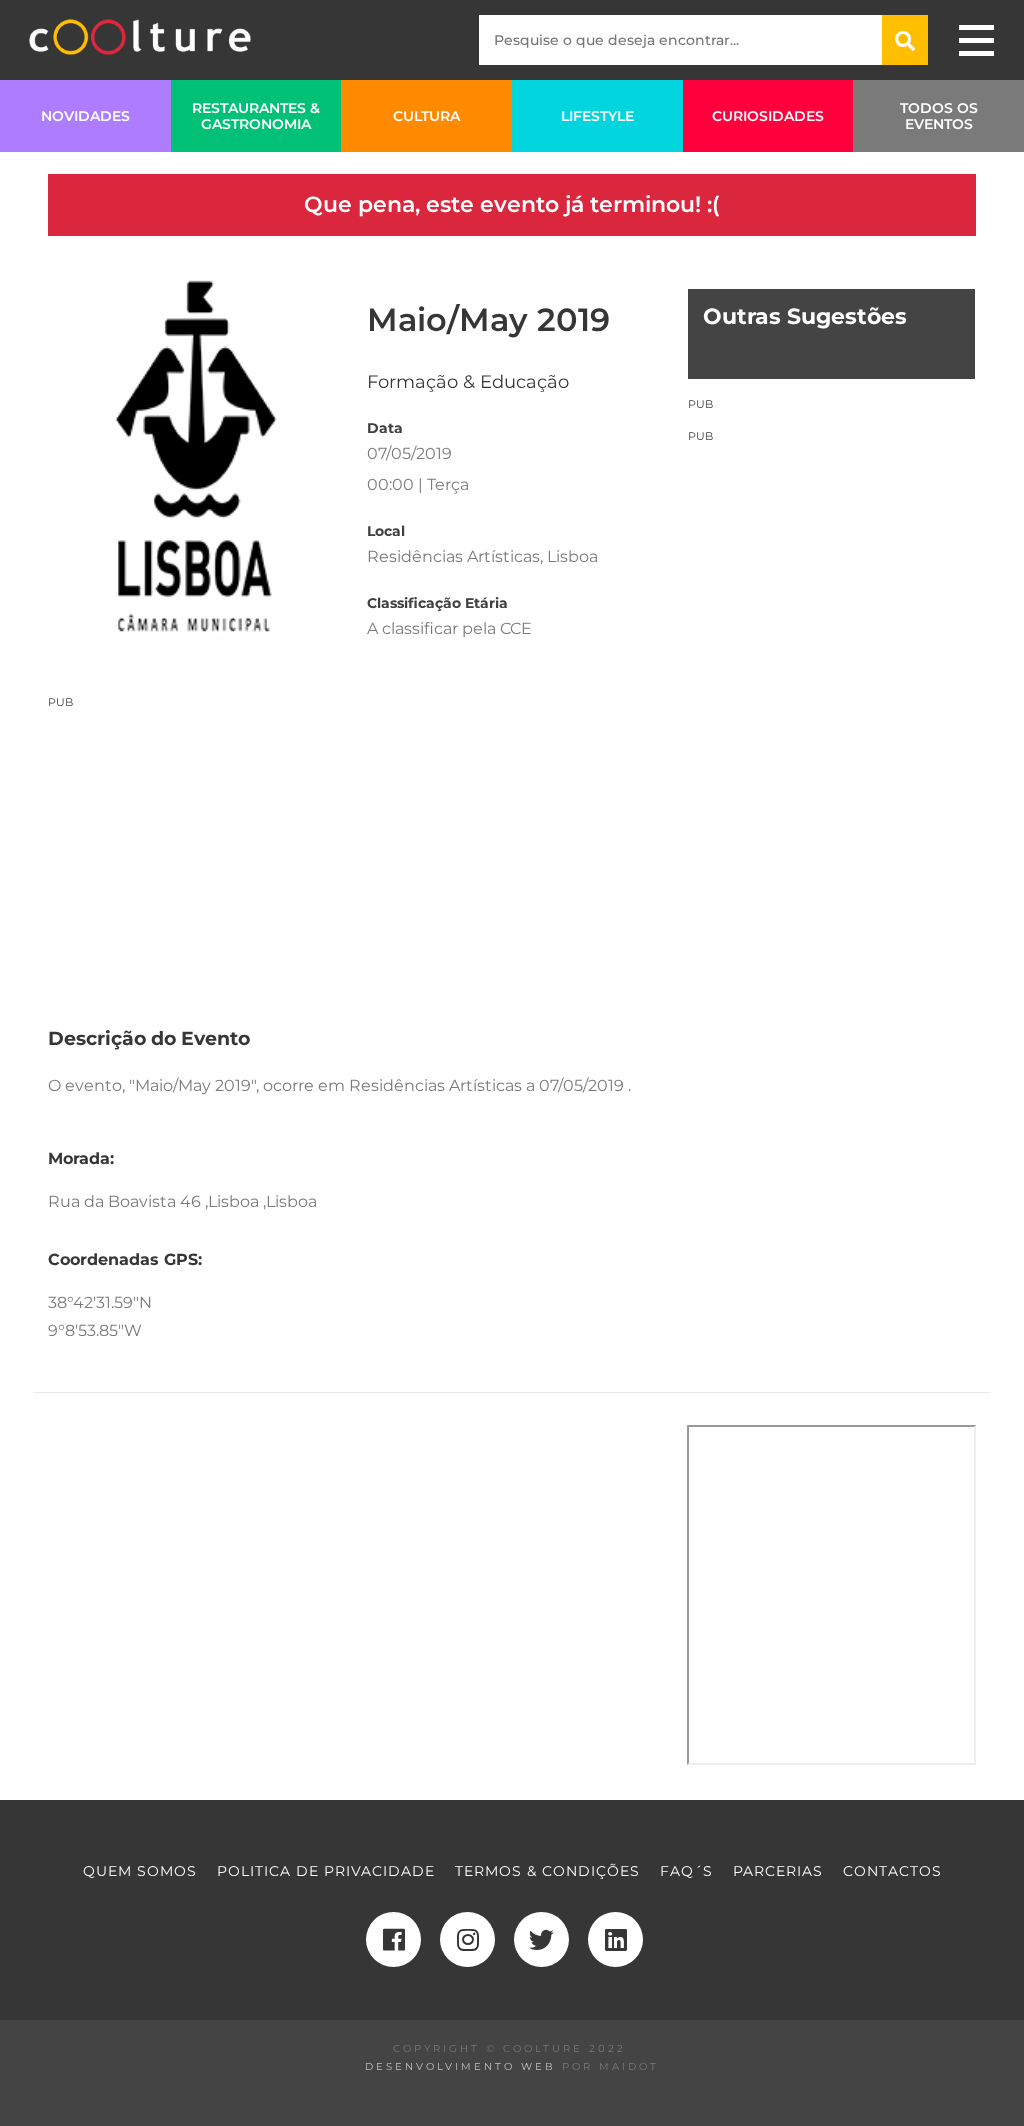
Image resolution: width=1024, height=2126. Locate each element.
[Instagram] (467, 1939)
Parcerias (778, 1871)
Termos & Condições (547, 1871)
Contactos (892, 1871)
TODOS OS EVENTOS (939, 116)
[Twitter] (541, 1939)
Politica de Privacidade (326, 1871)
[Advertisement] (352, 850)
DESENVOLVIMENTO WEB (460, 2066)
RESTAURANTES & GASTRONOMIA (256, 116)
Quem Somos (140, 1871)
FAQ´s (686, 1871)
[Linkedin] (615, 1939)
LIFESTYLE (597, 116)
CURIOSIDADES (768, 116)
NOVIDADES (85, 116)
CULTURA (426, 116)
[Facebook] (393, 1939)
